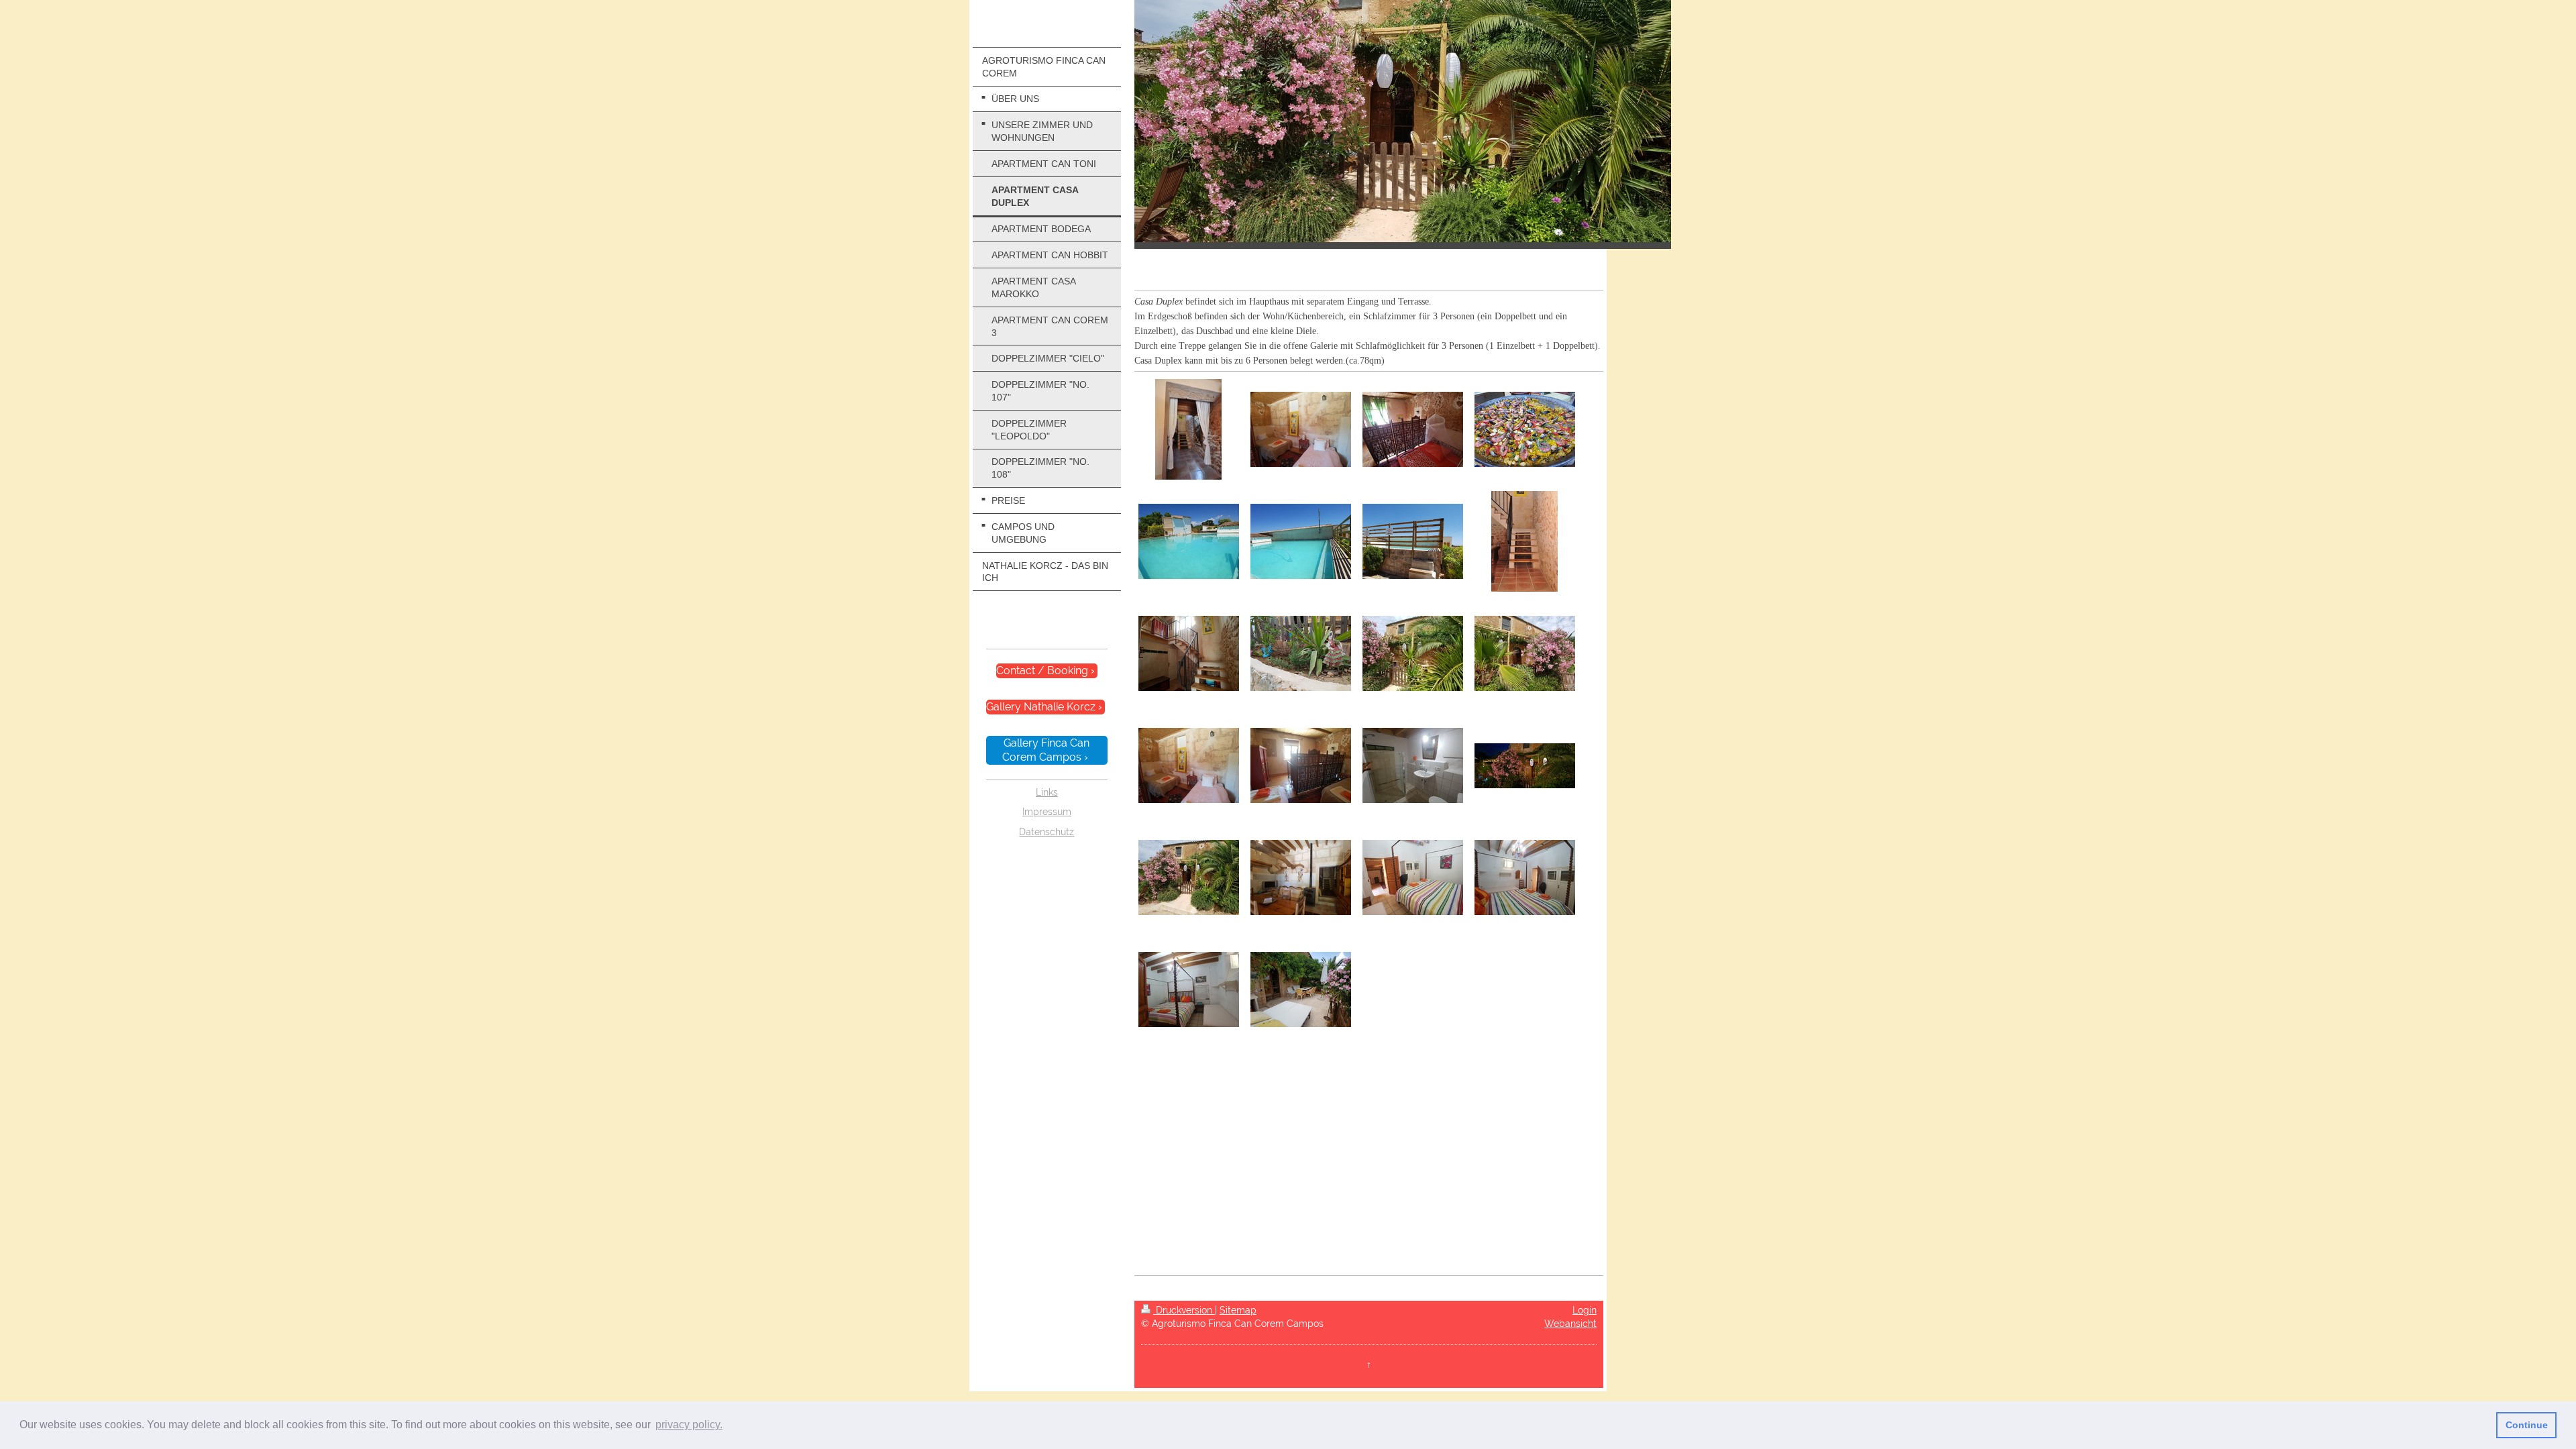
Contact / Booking (1042, 670)
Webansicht (1570, 1324)
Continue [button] (2527, 1425)
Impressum (1047, 812)
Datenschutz (1046, 832)
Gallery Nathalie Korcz (1041, 707)
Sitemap (1238, 1310)
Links (1047, 792)
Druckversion (1184, 1310)
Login (1585, 1310)
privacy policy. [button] (689, 1425)
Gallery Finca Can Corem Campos (1046, 750)
